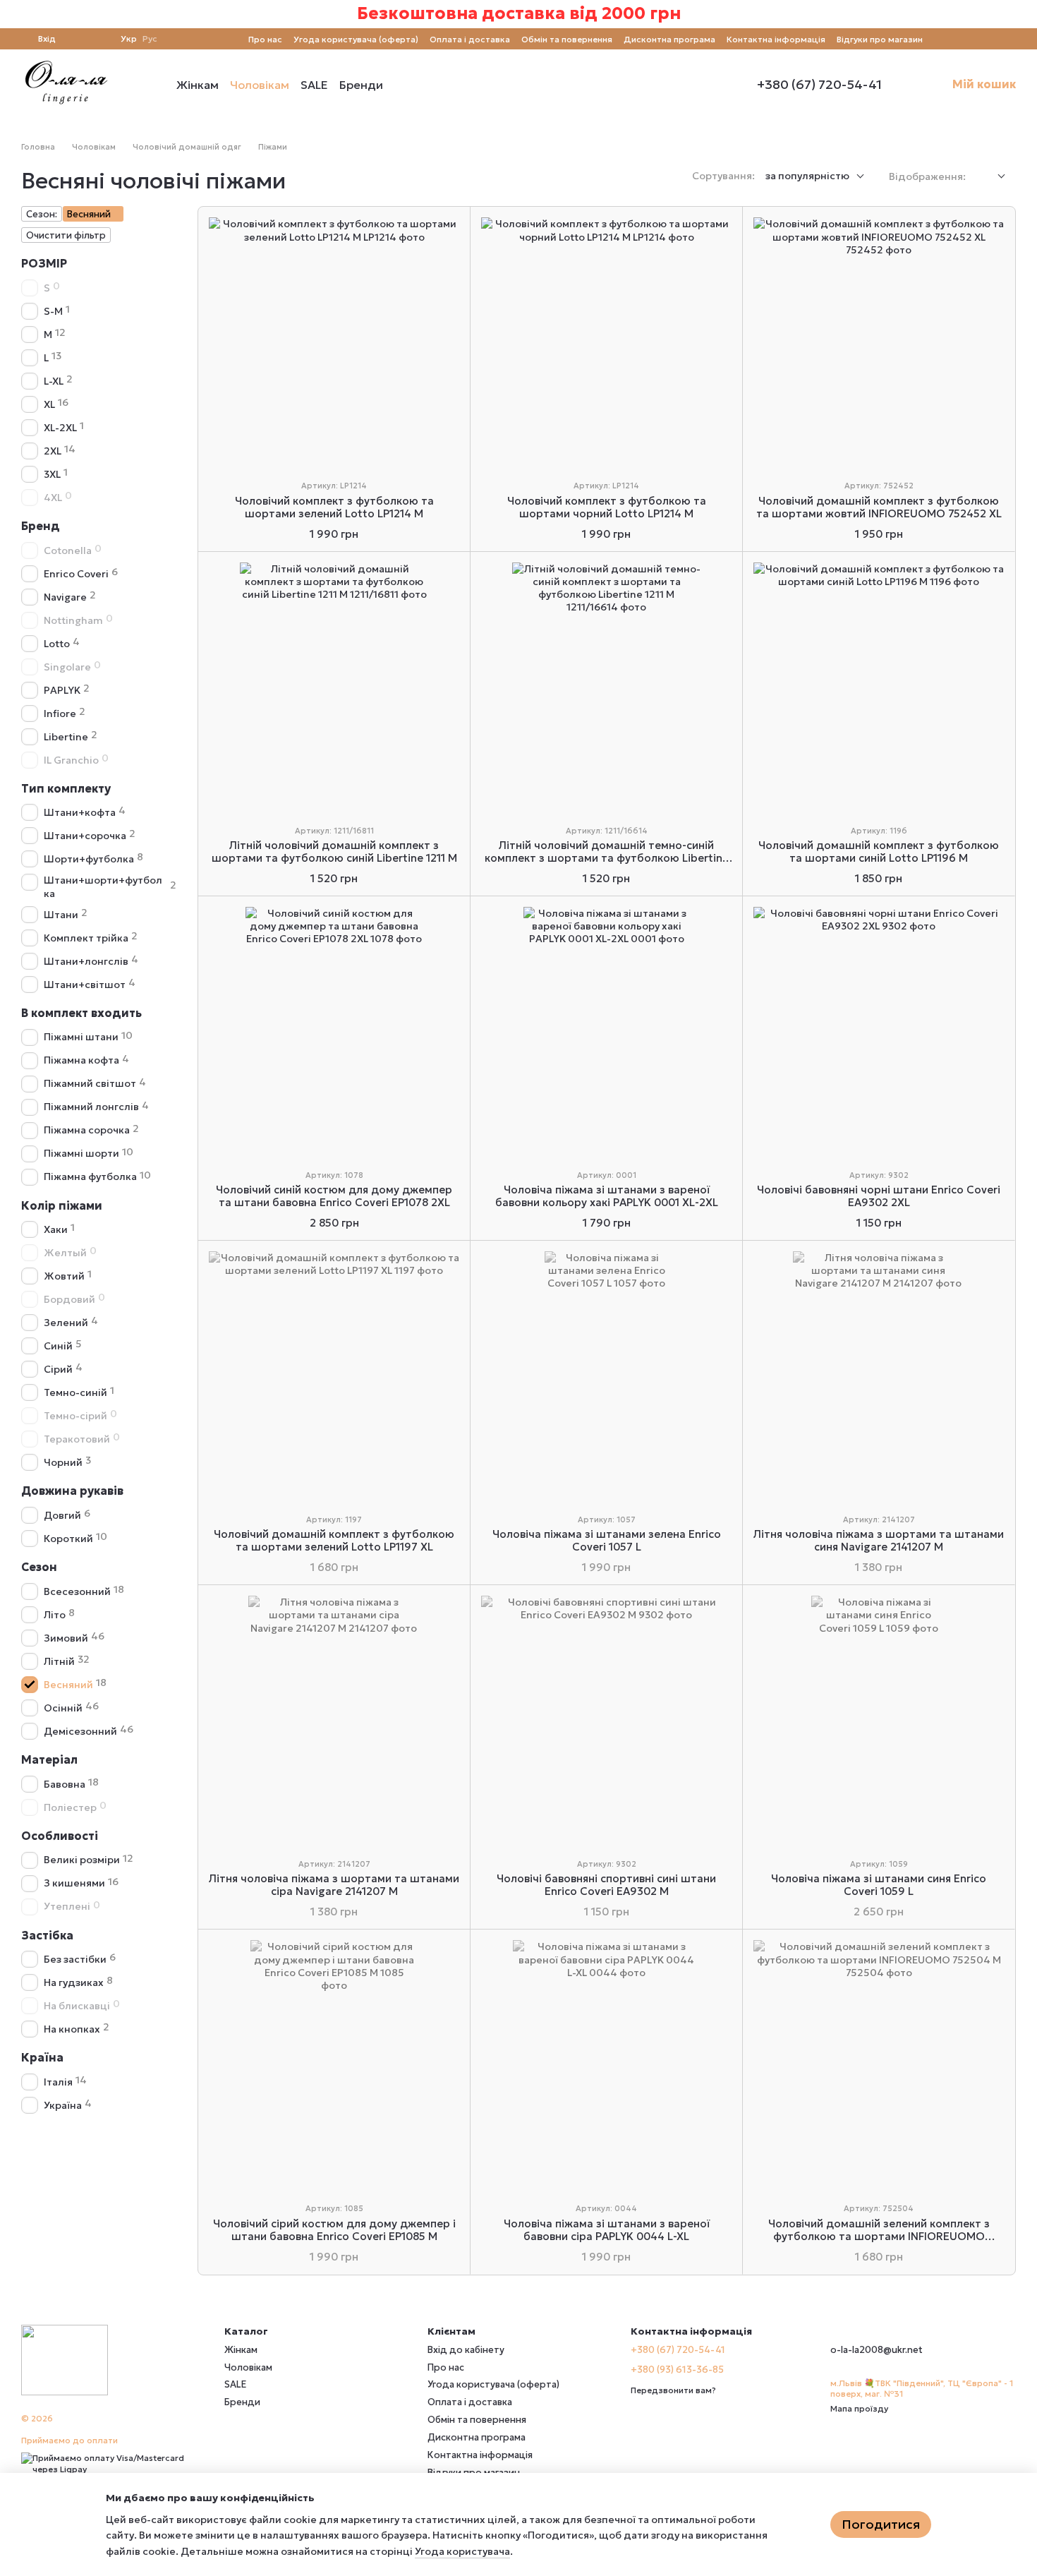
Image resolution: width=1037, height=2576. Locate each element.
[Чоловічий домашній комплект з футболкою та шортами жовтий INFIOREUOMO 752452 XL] (879, 343)
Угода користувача (462, 2551)
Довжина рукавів (72, 1491)
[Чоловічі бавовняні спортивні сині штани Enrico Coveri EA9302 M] (606, 1721)
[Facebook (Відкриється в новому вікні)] (959, 39)
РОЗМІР (44, 263)
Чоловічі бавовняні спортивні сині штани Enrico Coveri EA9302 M (606, 1885)
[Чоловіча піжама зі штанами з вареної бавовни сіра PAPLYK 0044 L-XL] (606, 2065)
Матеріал (49, 1759)
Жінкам (198, 85)
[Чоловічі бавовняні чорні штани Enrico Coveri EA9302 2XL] (879, 1032)
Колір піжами (62, 1205)
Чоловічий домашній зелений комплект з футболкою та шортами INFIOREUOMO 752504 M (879, 2236)
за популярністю (807, 176)
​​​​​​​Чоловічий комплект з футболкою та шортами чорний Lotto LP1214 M (607, 507)
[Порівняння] (75, 39)
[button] (1026, 14)
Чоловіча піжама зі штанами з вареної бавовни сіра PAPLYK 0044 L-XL (607, 2230)
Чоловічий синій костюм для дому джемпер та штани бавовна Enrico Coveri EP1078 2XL (334, 1196)
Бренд (41, 526)
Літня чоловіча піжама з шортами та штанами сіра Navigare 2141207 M (334, 1885)
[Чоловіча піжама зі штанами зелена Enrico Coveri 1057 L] (606, 1377)
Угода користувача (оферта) (356, 39)
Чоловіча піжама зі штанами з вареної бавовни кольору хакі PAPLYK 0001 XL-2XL (607, 1196)
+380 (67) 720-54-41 (819, 85)
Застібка (47, 1935)
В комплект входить (81, 1013)
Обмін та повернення (567, 39)
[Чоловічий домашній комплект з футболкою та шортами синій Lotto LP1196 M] (879, 688)
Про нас (265, 39)
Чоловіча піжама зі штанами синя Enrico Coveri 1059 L (879, 1885)
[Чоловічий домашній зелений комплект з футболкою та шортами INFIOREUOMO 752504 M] (879, 2065)
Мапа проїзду (859, 2408)
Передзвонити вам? (673, 2390)
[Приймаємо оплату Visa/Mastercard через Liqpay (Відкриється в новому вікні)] (112, 2463)
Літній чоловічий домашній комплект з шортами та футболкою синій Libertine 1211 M (334, 851)
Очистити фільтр (66, 235)
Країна (42, 2058)
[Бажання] (101, 39)
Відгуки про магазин (880, 39)
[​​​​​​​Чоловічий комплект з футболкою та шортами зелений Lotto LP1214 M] (334, 343)
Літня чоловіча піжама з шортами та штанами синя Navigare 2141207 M (879, 1540)
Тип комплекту (66, 788)
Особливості (60, 1836)
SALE (314, 85)
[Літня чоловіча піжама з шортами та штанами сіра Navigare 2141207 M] (334, 1721)
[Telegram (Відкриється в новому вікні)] (976, 39)
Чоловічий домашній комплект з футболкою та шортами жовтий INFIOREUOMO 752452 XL (879, 507)
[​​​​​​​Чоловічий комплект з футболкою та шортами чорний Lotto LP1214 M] (606, 343)
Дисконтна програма (669, 39)
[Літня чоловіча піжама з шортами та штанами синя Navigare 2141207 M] (879, 1377)
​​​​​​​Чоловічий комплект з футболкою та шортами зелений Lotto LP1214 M (334, 507)
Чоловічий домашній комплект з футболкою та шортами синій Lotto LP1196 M (879, 851)
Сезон (39, 1567)
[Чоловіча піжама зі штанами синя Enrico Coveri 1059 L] (879, 1721)
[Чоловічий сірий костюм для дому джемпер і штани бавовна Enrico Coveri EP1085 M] (334, 2065)
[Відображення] (991, 177)
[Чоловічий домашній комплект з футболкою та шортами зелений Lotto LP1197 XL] (334, 1377)
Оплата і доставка (470, 39)
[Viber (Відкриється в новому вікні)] (993, 39)
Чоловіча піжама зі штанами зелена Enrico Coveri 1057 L (607, 1540)
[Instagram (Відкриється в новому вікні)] (942, 39)
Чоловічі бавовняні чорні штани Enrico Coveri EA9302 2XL (879, 1196)
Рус (150, 39)
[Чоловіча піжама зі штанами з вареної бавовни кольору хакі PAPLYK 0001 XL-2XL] (606, 1032)
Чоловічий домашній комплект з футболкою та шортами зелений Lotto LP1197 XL (334, 1540)
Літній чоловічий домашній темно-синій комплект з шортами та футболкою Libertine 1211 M (607, 858)
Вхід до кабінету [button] (466, 2350)
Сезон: (42, 214)
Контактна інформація (776, 39)
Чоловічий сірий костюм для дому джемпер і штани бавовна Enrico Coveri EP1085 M (334, 2230)
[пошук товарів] (408, 85)
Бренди (361, 85)
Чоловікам (260, 85)
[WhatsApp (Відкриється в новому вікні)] (1010, 39)
